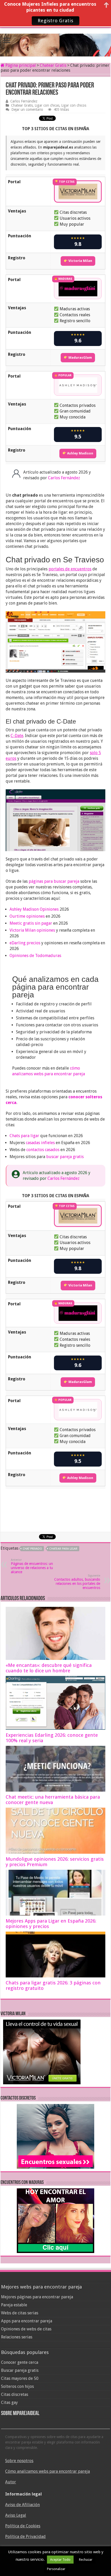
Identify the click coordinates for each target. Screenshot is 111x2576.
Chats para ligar (24, 1136)
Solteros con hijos (17, 2386)
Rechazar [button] (86, 2560)
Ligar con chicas (47, 105)
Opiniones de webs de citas (26, 2329)
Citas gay (9, 2402)
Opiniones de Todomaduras (35, 956)
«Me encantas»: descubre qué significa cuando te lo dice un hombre (49, 1668)
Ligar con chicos (74, 105)
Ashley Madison (80, 453)
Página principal (20, 65)
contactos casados (43, 1150)
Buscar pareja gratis (20, 2370)
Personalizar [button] (56, 2569)
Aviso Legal (16, 2515)
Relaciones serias (17, 2337)
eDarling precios (25, 943)
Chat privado (32, 1549)
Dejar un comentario (27, 109)
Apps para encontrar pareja (27, 2321)
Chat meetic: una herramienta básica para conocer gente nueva (53, 1800)
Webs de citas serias (20, 2313)
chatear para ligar (63, 1549)
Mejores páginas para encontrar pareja (37, 2297)
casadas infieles (40, 1143)
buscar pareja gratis (65, 1157)
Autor (11, 2482)
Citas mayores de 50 (20, 2378)
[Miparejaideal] (55, 41)
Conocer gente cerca (20, 2362)
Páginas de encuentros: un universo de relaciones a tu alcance (32, 1566)
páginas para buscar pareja (54, 881)
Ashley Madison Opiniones (34, 909)
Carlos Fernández (24, 101)
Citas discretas (15, 2394)
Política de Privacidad (25, 2537)
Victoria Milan (80, 261)
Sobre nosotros (19, 2461)
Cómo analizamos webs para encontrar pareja (47, 2471)
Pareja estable (14, 2305)
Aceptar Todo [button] (60, 2560)
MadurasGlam (80, 358)
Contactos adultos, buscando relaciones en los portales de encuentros (77, 1582)
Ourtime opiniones (27, 916)
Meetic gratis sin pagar (31, 923)
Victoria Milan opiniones (32, 930)
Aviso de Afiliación (22, 2505)
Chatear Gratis (53, 65)
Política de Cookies (23, 2526)
